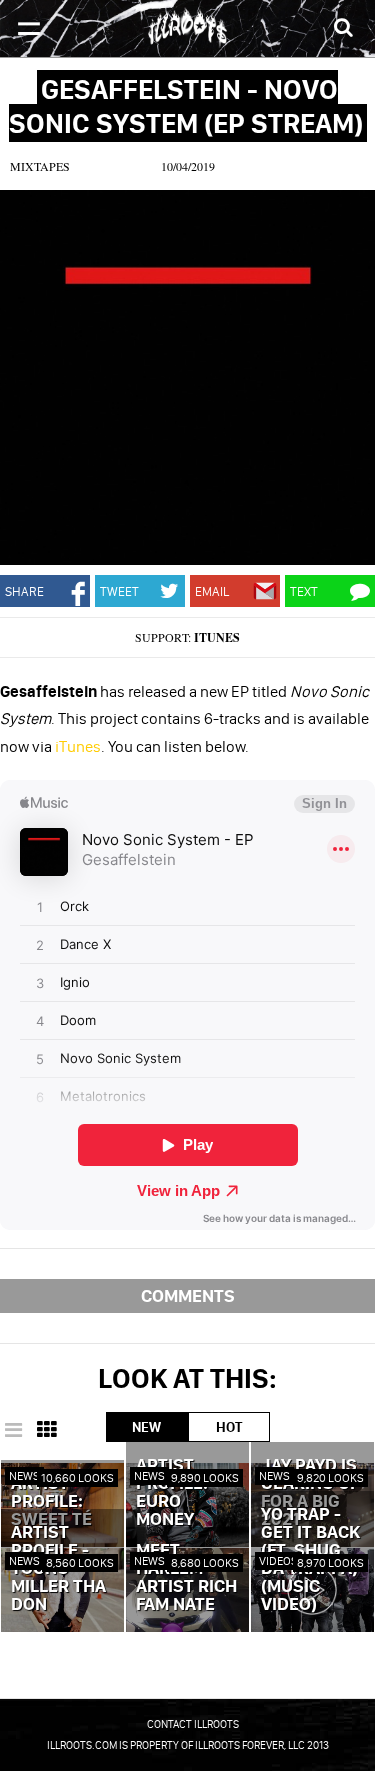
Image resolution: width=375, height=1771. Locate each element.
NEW (146, 1427)
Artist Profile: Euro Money (172, 1493)
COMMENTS (188, 1295)
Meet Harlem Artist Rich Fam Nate (186, 1578)
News (24, 1475)
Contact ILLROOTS (193, 1724)
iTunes (217, 637)
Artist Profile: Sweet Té (51, 1502)
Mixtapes (40, 166)
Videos (278, 1560)
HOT (229, 1427)
